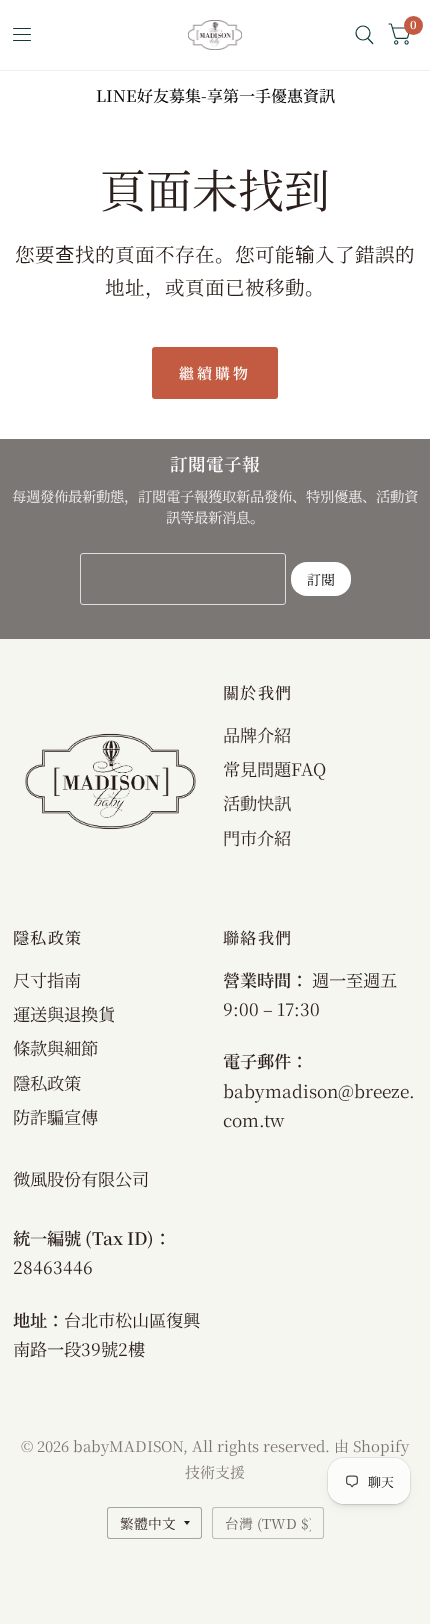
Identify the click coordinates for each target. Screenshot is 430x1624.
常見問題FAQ (274, 768)
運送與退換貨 (64, 1013)
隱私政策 (47, 1082)
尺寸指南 (47, 979)
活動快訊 (257, 802)
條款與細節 (55, 1047)
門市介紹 (257, 837)
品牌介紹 (257, 734)
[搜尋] (364, 35)
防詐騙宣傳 (55, 1116)
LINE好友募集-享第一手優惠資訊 (215, 95)
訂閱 (321, 579)
